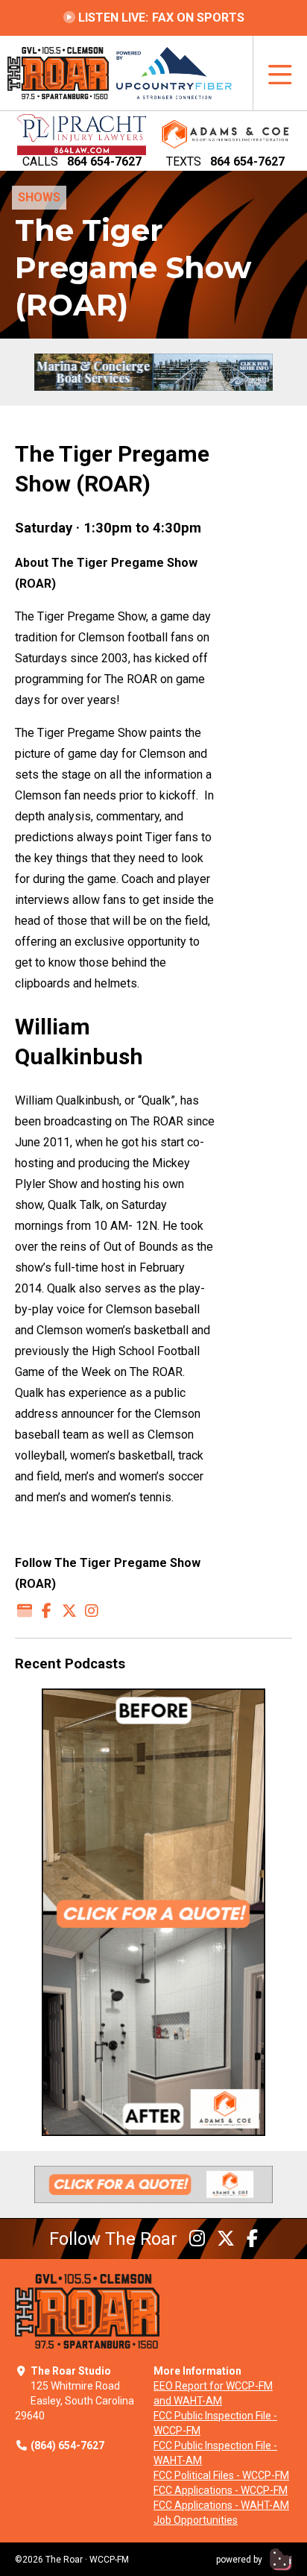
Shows (39, 197)
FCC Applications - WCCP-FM (221, 2490)
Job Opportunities (196, 2520)
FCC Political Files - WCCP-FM (221, 2475)
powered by (240, 2560)
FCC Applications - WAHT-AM (221, 2505)
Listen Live (160, 18)
